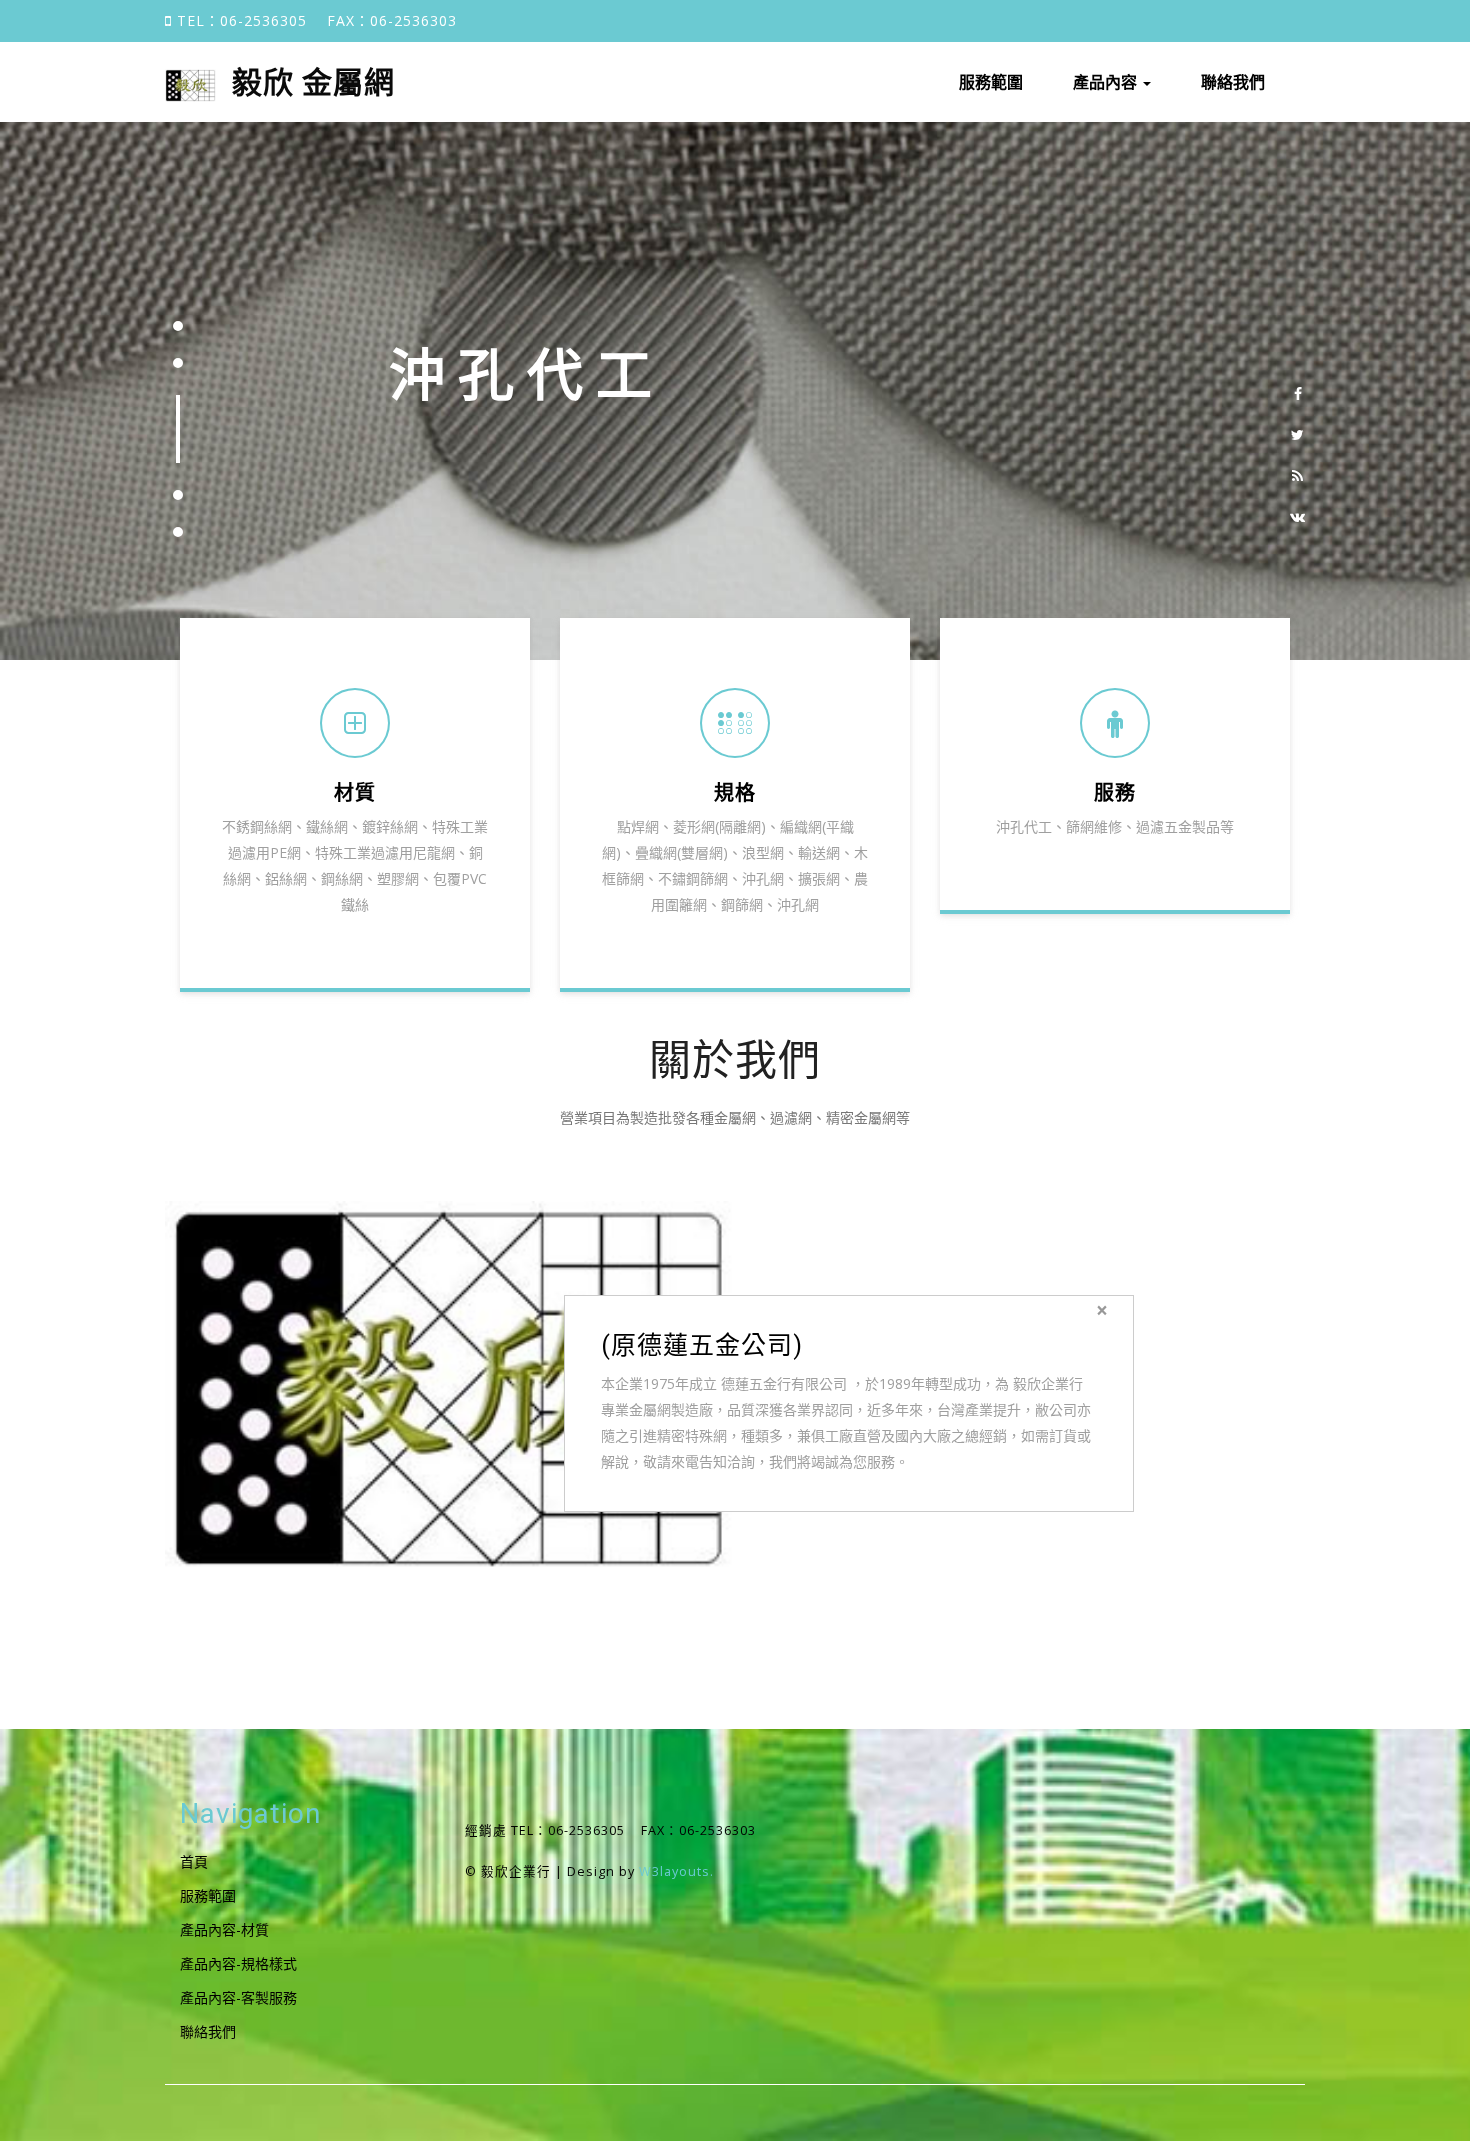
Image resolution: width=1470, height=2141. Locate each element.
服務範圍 (991, 82)
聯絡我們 (1233, 82)
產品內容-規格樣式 (238, 1963)
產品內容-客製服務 (238, 1997)
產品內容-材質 (224, 1929)
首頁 (194, 1861)
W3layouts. (676, 1871)
